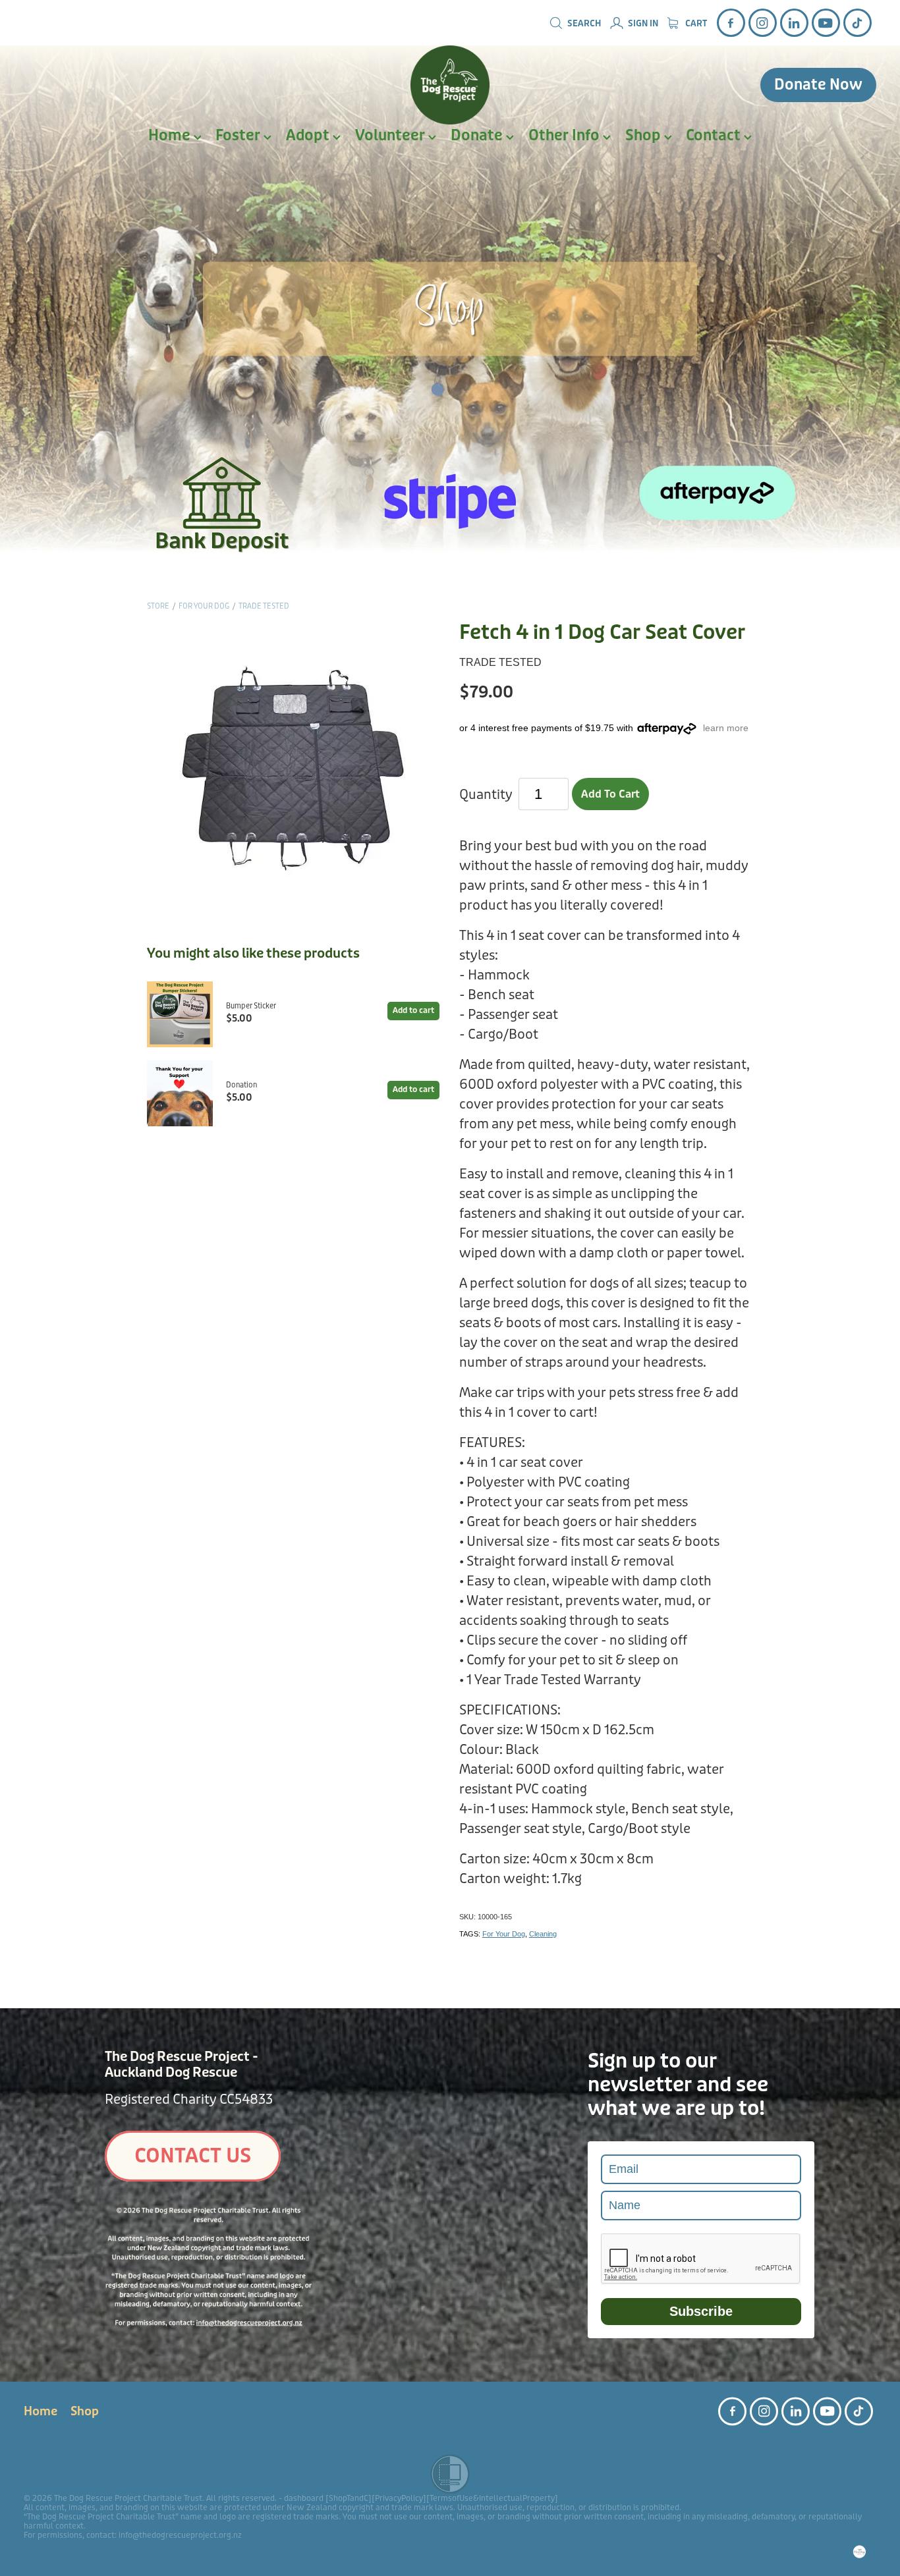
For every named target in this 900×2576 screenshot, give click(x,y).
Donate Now (818, 85)
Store (158, 606)
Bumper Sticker (251, 1006)
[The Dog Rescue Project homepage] (450, 85)
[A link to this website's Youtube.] (826, 23)
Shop (645, 136)
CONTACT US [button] (193, 2156)
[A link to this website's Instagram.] (763, 23)
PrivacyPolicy (399, 2498)
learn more (726, 728)
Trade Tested (264, 606)
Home (171, 136)
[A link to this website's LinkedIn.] (794, 23)
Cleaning (543, 1934)
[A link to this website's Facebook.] (731, 23)
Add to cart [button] (610, 794)
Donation (241, 1085)
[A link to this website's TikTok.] (858, 23)
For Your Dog (204, 606)
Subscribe (701, 2311)
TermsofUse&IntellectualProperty (492, 2498)
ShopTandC (349, 2498)
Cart (695, 24)
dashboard (304, 2498)
